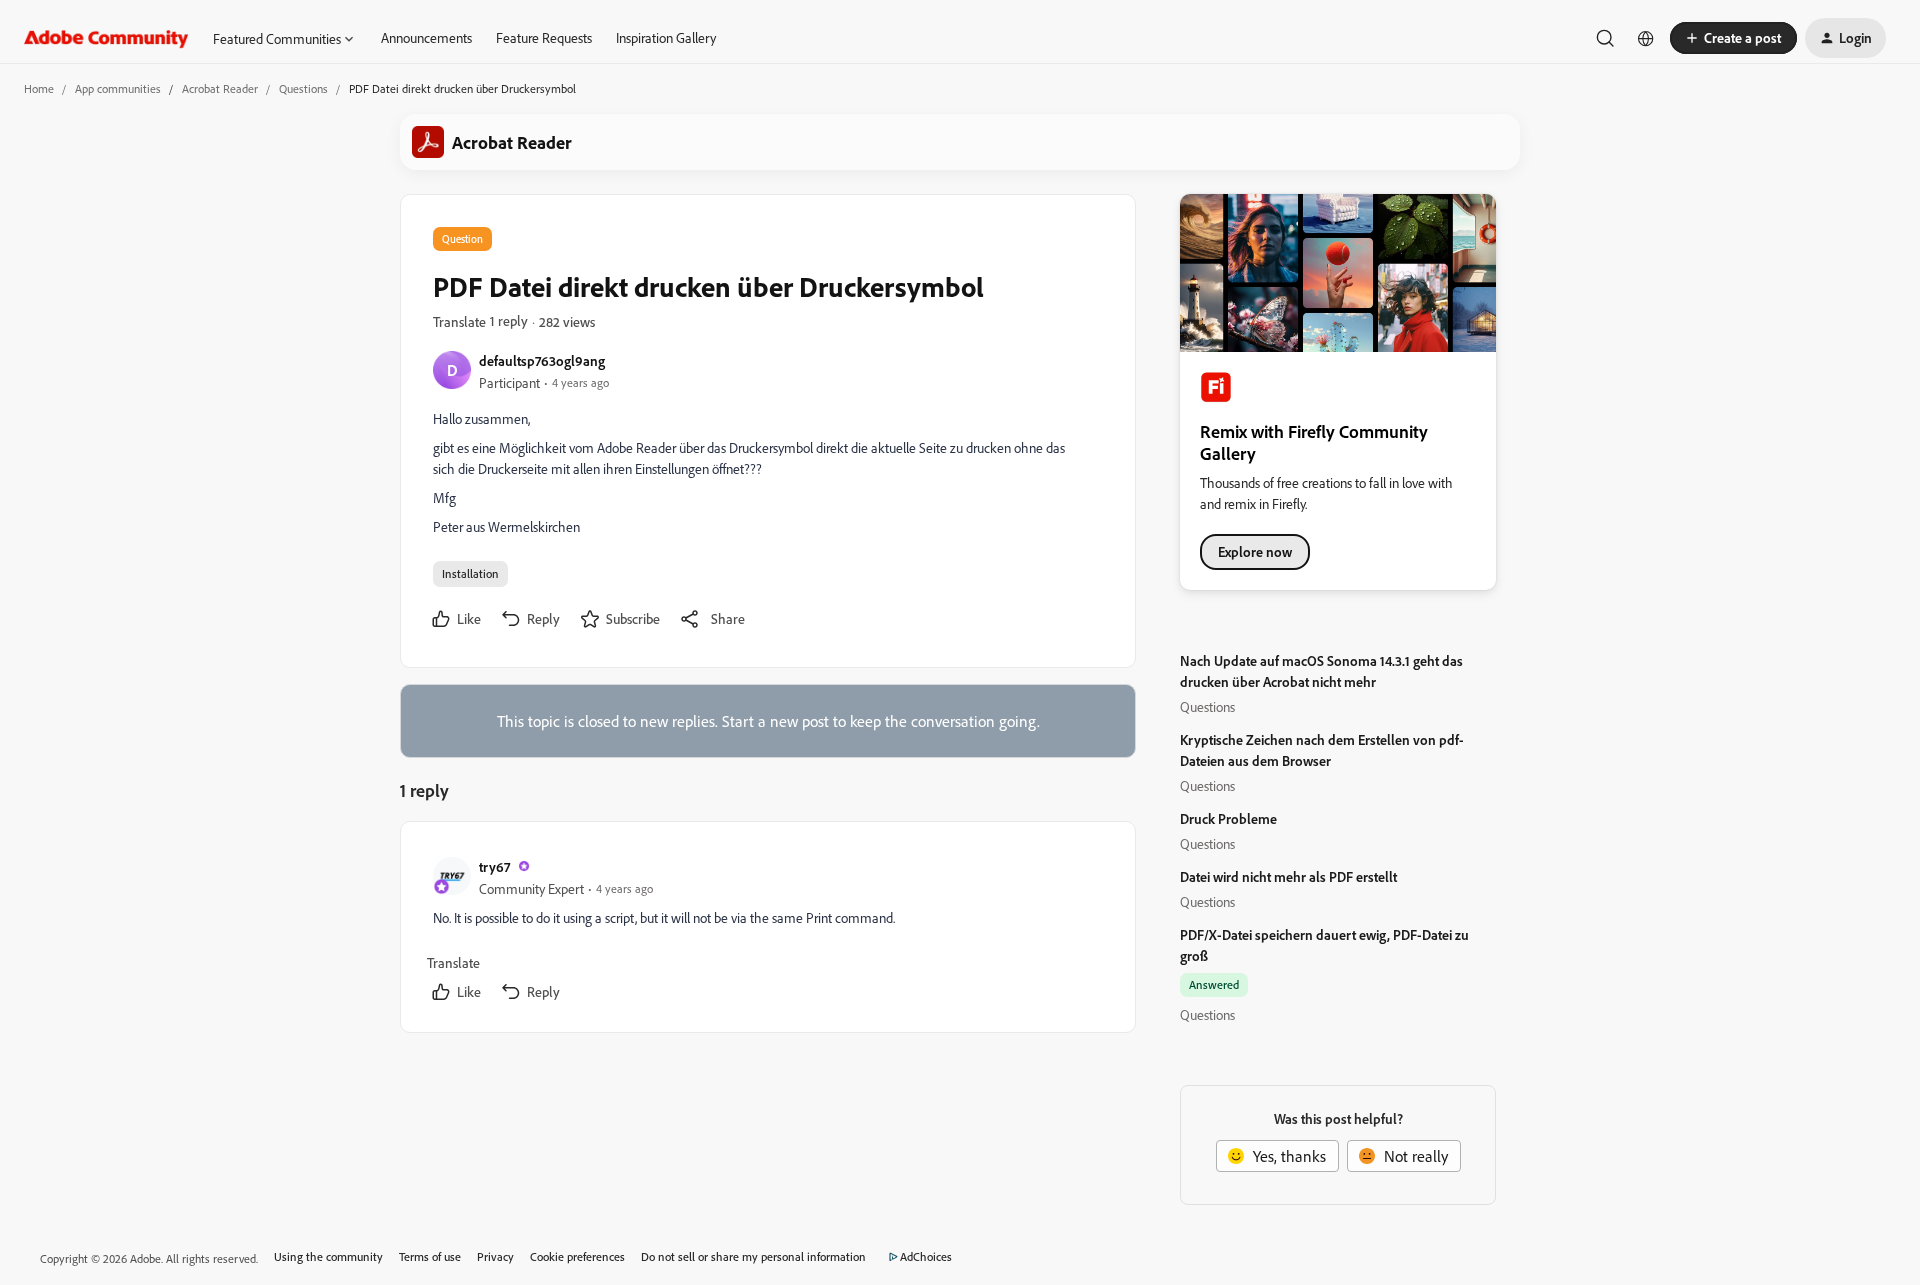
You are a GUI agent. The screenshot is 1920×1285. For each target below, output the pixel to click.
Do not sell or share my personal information (753, 1256)
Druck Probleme (1228, 818)
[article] (767, 931)
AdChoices (926, 1256)
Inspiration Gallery (666, 37)
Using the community (328, 1256)
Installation (470, 573)
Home (39, 88)
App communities (118, 88)
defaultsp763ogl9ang (542, 360)
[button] (1733, 38)
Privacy (495, 1256)
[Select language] (1646, 38)
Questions (303, 88)
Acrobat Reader (220, 88)
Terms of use (430, 1256)
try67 (494, 866)
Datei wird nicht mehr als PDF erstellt (1288, 876)
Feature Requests (544, 37)
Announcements (426, 37)
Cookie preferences (577, 1256)
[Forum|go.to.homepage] (106, 38)
